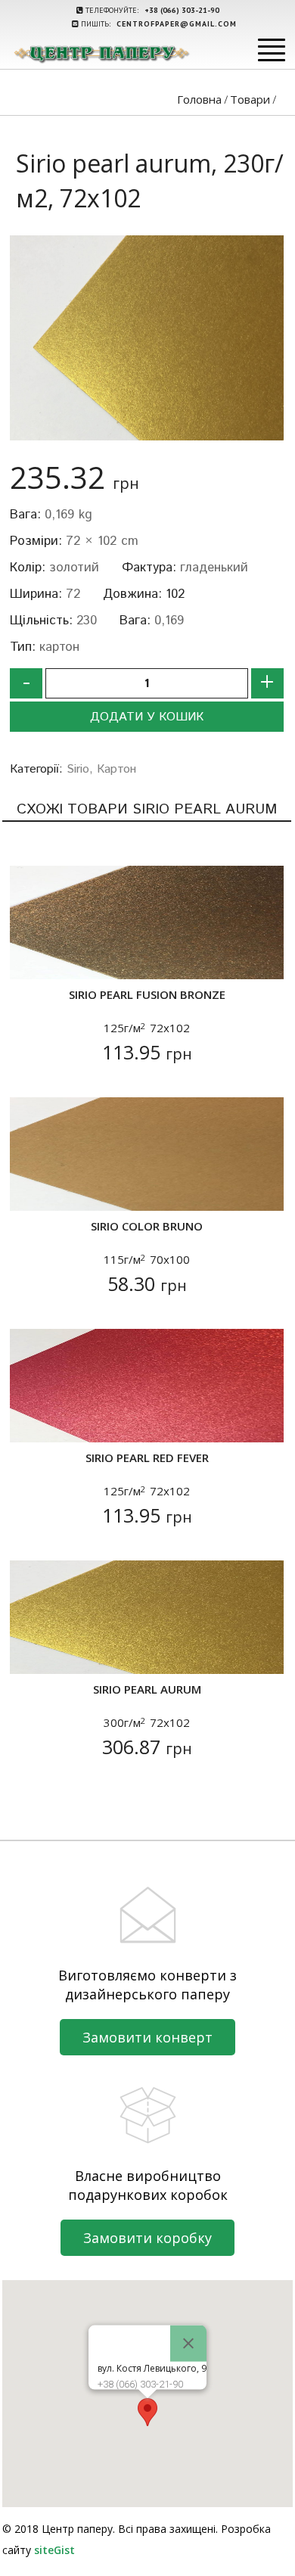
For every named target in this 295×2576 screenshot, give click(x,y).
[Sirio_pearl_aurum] (147, 338)
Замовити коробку (147, 2238)
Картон (116, 769)
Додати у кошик (147, 717)
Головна (199, 99)
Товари (250, 99)
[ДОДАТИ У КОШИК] (31, 958)
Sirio (78, 769)
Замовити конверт (147, 2037)
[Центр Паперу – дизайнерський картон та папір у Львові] (101, 54)
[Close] (188, 2343)
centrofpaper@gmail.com (177, 24)
